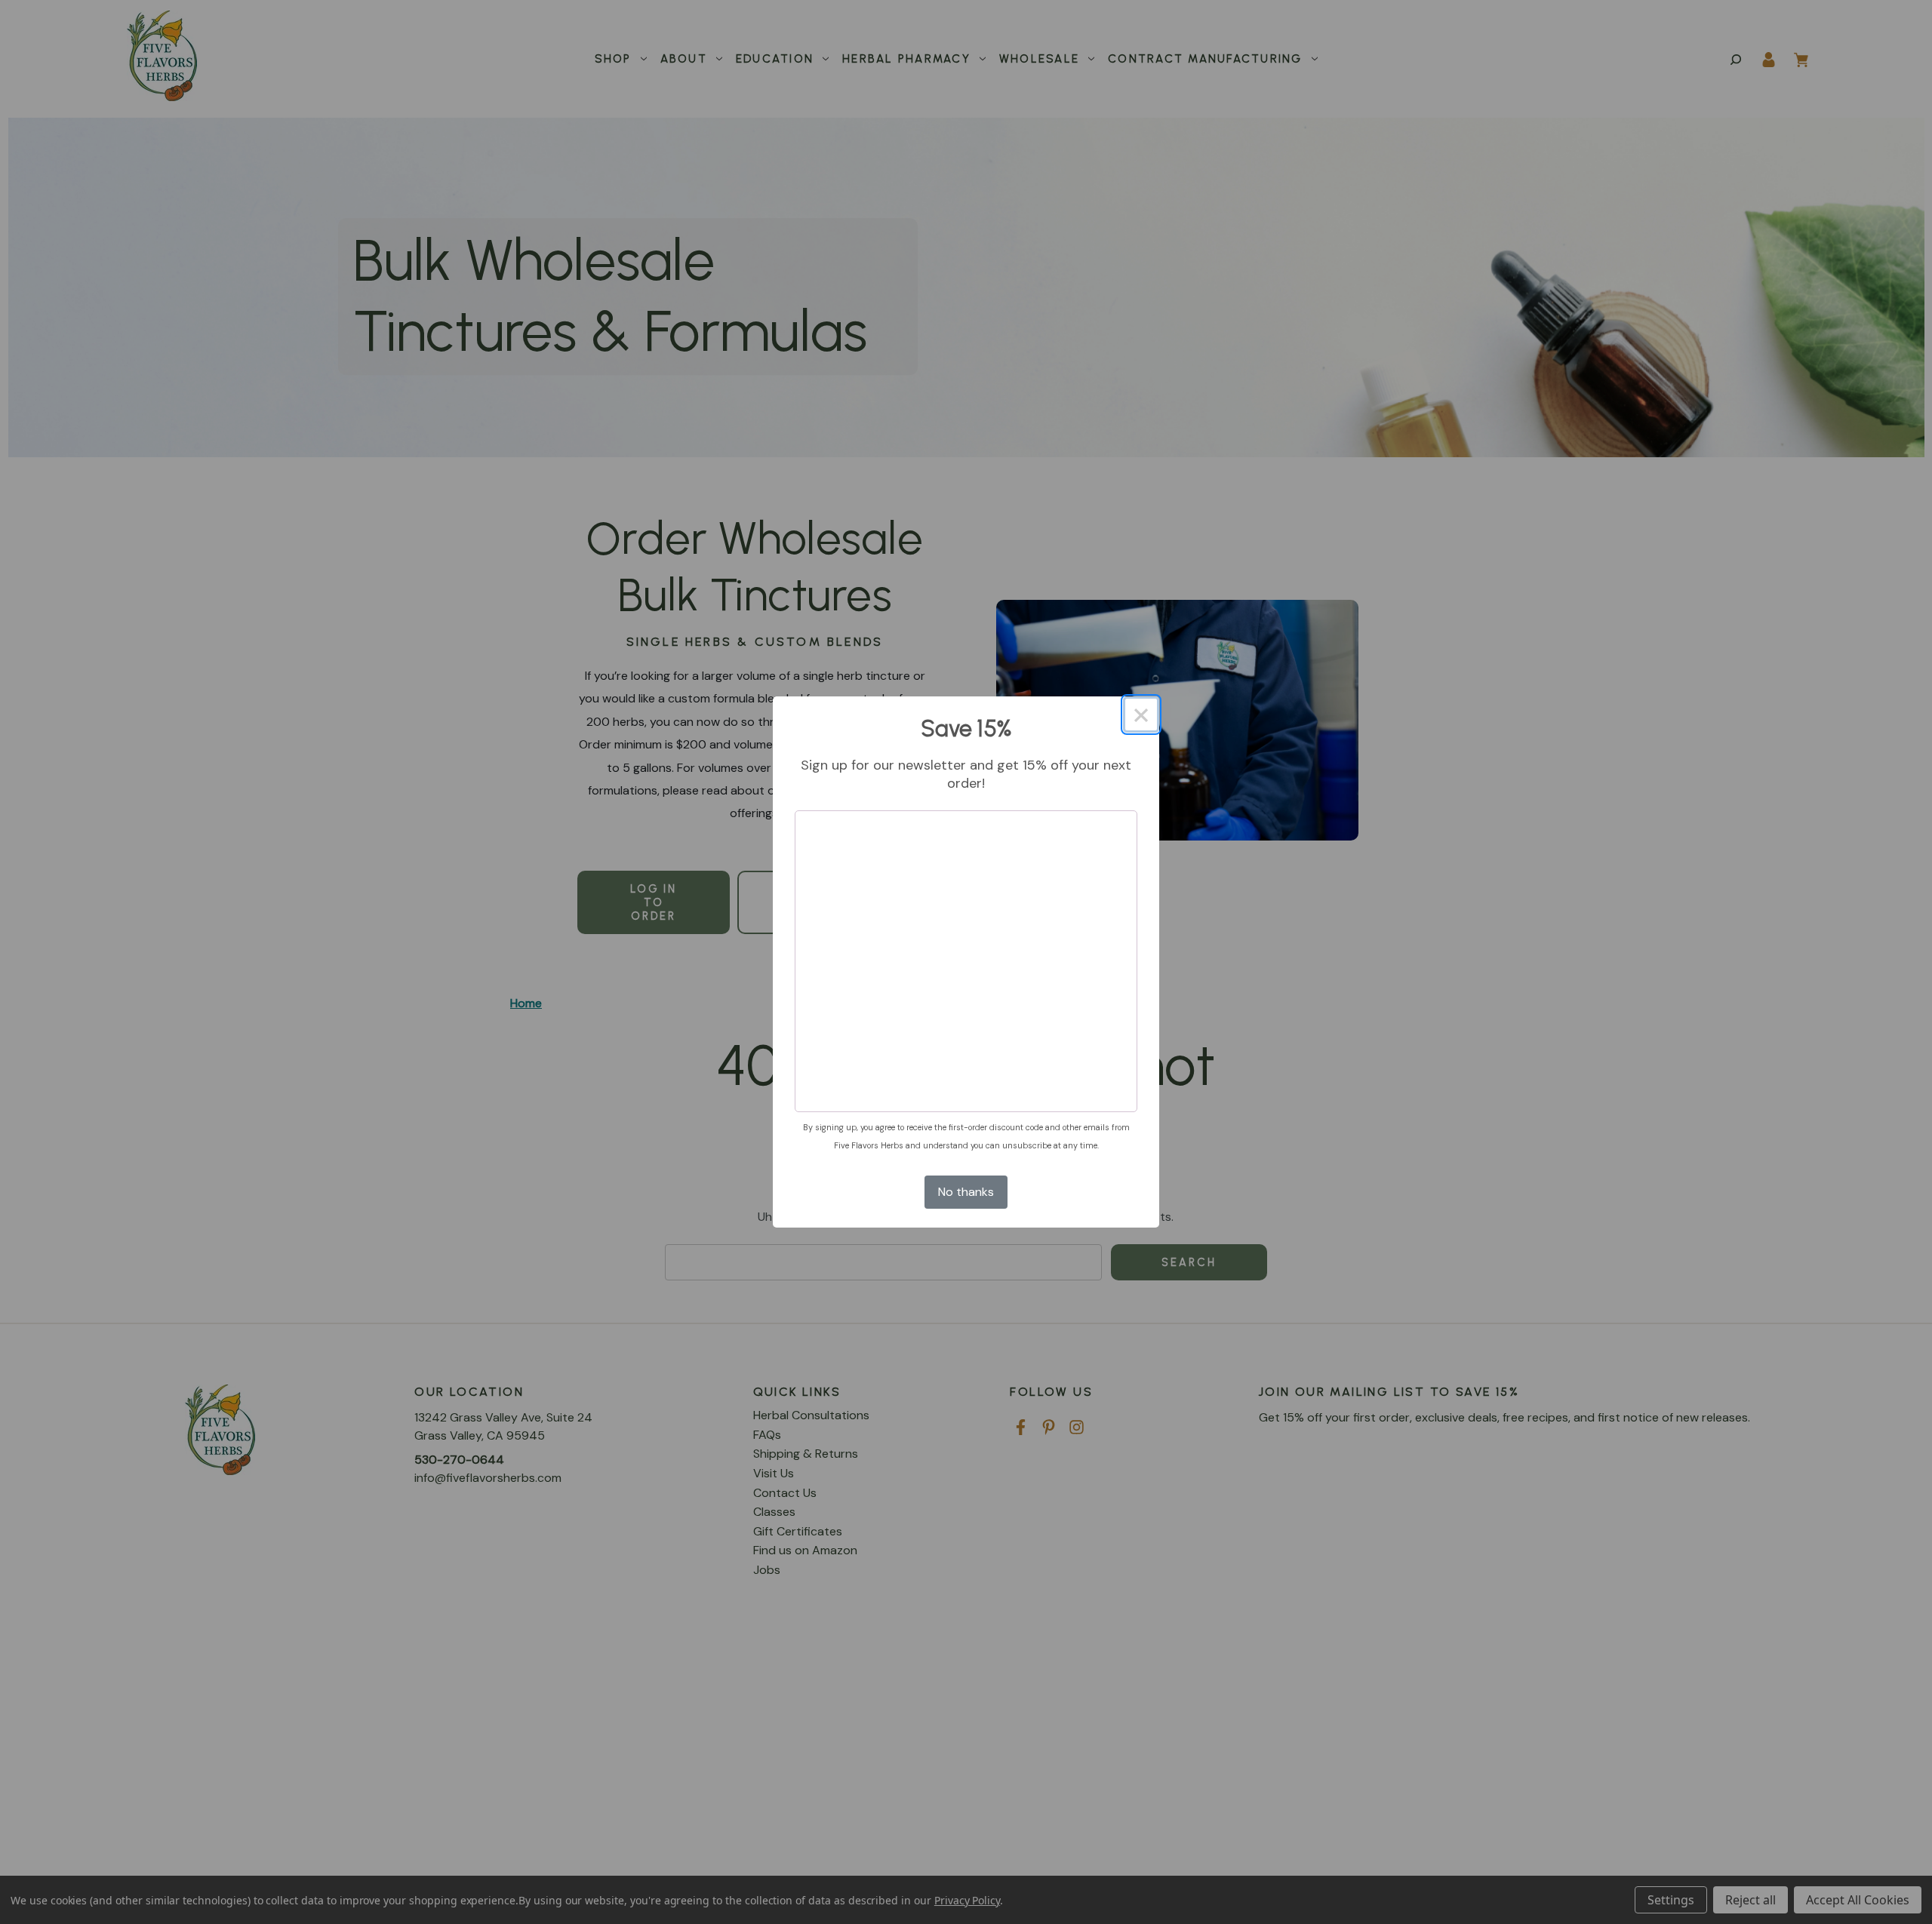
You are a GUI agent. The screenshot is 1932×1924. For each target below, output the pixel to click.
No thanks (966, 1192)
